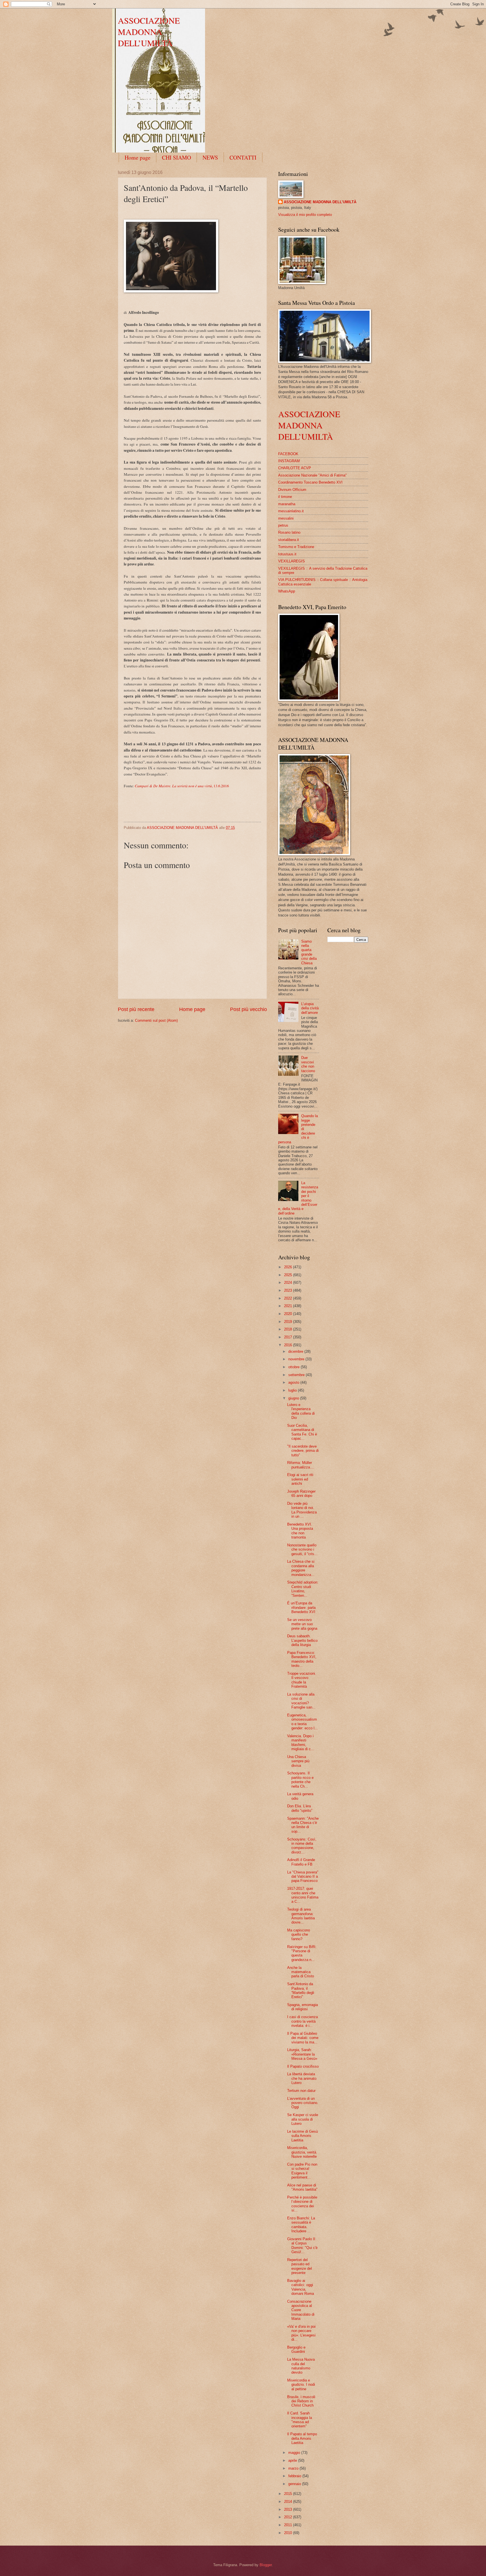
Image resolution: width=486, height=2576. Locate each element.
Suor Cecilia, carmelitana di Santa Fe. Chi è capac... (302, 1432)
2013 (289, 2509)
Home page (138, 157)
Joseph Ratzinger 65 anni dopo (301, 1493)
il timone (285, 497)
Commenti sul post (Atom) (156, 1020)
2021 (289, 1306)
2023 (289, 1290)
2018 (289, 1329)
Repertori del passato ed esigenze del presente (300, 2266)
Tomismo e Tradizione (296, 547)
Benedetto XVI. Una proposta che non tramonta (300, 1531)
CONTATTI (243, 157)
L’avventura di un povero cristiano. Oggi (303, 2103)
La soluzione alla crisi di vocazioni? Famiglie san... (301, 1701)
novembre (297, 1359)
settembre (297, 1375)
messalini (286, 518)
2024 (289, 1283)
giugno (294, 1398)
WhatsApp (287, 591)
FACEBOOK (288, 454)
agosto (294, 1382)
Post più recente (136, 1009)
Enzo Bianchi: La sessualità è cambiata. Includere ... (301, 2225)
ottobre (294, 1367)
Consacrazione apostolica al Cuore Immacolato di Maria (301, 2310)
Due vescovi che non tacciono (308, 1064)
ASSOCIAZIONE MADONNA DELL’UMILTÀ (149, 32)
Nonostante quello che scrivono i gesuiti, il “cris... (302, 1549)
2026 (289, 1267)
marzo (294, 2468)
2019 (289, 1322)
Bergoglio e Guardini (296, 2349)
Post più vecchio (248, 1009)
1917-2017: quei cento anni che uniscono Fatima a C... (303, 1895)
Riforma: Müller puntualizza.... (301, 1465)
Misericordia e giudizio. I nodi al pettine (301, 2385)
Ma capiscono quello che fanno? (299, 1935)
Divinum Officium (292, 490)
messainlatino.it (291, 511)
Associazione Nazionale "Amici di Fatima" (312, 475)
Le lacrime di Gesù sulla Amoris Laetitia (302, 2136)
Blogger (266, 2565)
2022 (289, 1298)
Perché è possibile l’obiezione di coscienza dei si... (302, 2204)
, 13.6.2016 (182, 786)
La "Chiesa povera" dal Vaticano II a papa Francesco (303, 1877)
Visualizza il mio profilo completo (305, 215)
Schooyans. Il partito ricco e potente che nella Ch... (300, 1780)
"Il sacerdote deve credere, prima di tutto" (303, 1451)
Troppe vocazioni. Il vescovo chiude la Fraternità (302, 1680)
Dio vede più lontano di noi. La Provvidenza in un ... (302, 1510)
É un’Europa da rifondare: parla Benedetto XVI (301, 1607)
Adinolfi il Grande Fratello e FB (301, 1862)
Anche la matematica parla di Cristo (301, 1972)
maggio (295, 2453)
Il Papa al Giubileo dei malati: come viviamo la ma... (303, 2038)
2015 (289, 2494)
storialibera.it (289, 540)
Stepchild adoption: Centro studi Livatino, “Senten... (303, 1589)
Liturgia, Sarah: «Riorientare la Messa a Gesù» (302, 2054)
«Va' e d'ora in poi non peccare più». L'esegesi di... (301, 2333)
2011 (289, 2525)
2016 (289, 1345)
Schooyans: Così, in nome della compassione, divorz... (302, 1846)
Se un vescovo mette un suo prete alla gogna (302, 1624)
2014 (289, 2502)
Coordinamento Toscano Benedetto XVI (310, 482)
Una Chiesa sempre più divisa (298, 1761)
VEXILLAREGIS (292, 561)
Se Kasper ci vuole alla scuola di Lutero (303, 2119)
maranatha (287, 504)
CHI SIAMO (176, 157)
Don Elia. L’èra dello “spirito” (300, 1808)
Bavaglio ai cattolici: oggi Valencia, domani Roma (301, 2287)
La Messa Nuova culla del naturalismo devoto (301, 2366)
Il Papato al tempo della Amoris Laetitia (302, 2438)
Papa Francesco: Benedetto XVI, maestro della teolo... (302, 1659)
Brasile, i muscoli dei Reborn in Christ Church (301, 2401)
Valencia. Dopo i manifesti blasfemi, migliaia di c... (301, 1742)
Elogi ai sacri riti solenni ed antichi (300, 1479)
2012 (289, 2517)
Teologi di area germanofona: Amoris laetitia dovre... (301, 1916)
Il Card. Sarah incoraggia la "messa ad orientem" (300, 2420)
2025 (289, 1275)
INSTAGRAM (289, 461)
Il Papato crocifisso (303, 2066)
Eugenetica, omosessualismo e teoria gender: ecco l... (302, 1722)
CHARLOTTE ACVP (295, 468)
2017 (289, 1337)
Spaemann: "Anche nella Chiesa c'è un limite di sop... (303, 1825)
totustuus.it (287, 554)
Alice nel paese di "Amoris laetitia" (302, 2187)
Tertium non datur (301, 2091)
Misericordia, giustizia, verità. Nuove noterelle (302, 2152)
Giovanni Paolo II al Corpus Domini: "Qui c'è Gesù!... (302, 2245)
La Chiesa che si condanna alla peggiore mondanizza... (301, 1568)
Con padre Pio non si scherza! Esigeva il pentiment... (302, 2171)
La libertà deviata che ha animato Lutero (302, 2078)
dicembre (296, 1351)
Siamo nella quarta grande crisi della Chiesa (309, 952)
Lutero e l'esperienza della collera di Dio (301, 1411)
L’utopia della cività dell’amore (310, 1008)
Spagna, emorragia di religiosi (302, 2007)
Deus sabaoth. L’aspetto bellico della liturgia (302, 1640)
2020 (289, 1314)
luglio (293, 1390)
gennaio (295, 2484)
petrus (283, 525)
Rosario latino (289, 532)
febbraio (295, 2476)
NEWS (210, 157)
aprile (293, 2460)
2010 (289, 2533)
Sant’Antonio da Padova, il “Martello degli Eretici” (301, 1990)
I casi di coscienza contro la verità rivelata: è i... (302, 2021)
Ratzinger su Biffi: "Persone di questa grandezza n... (302, 1953)
